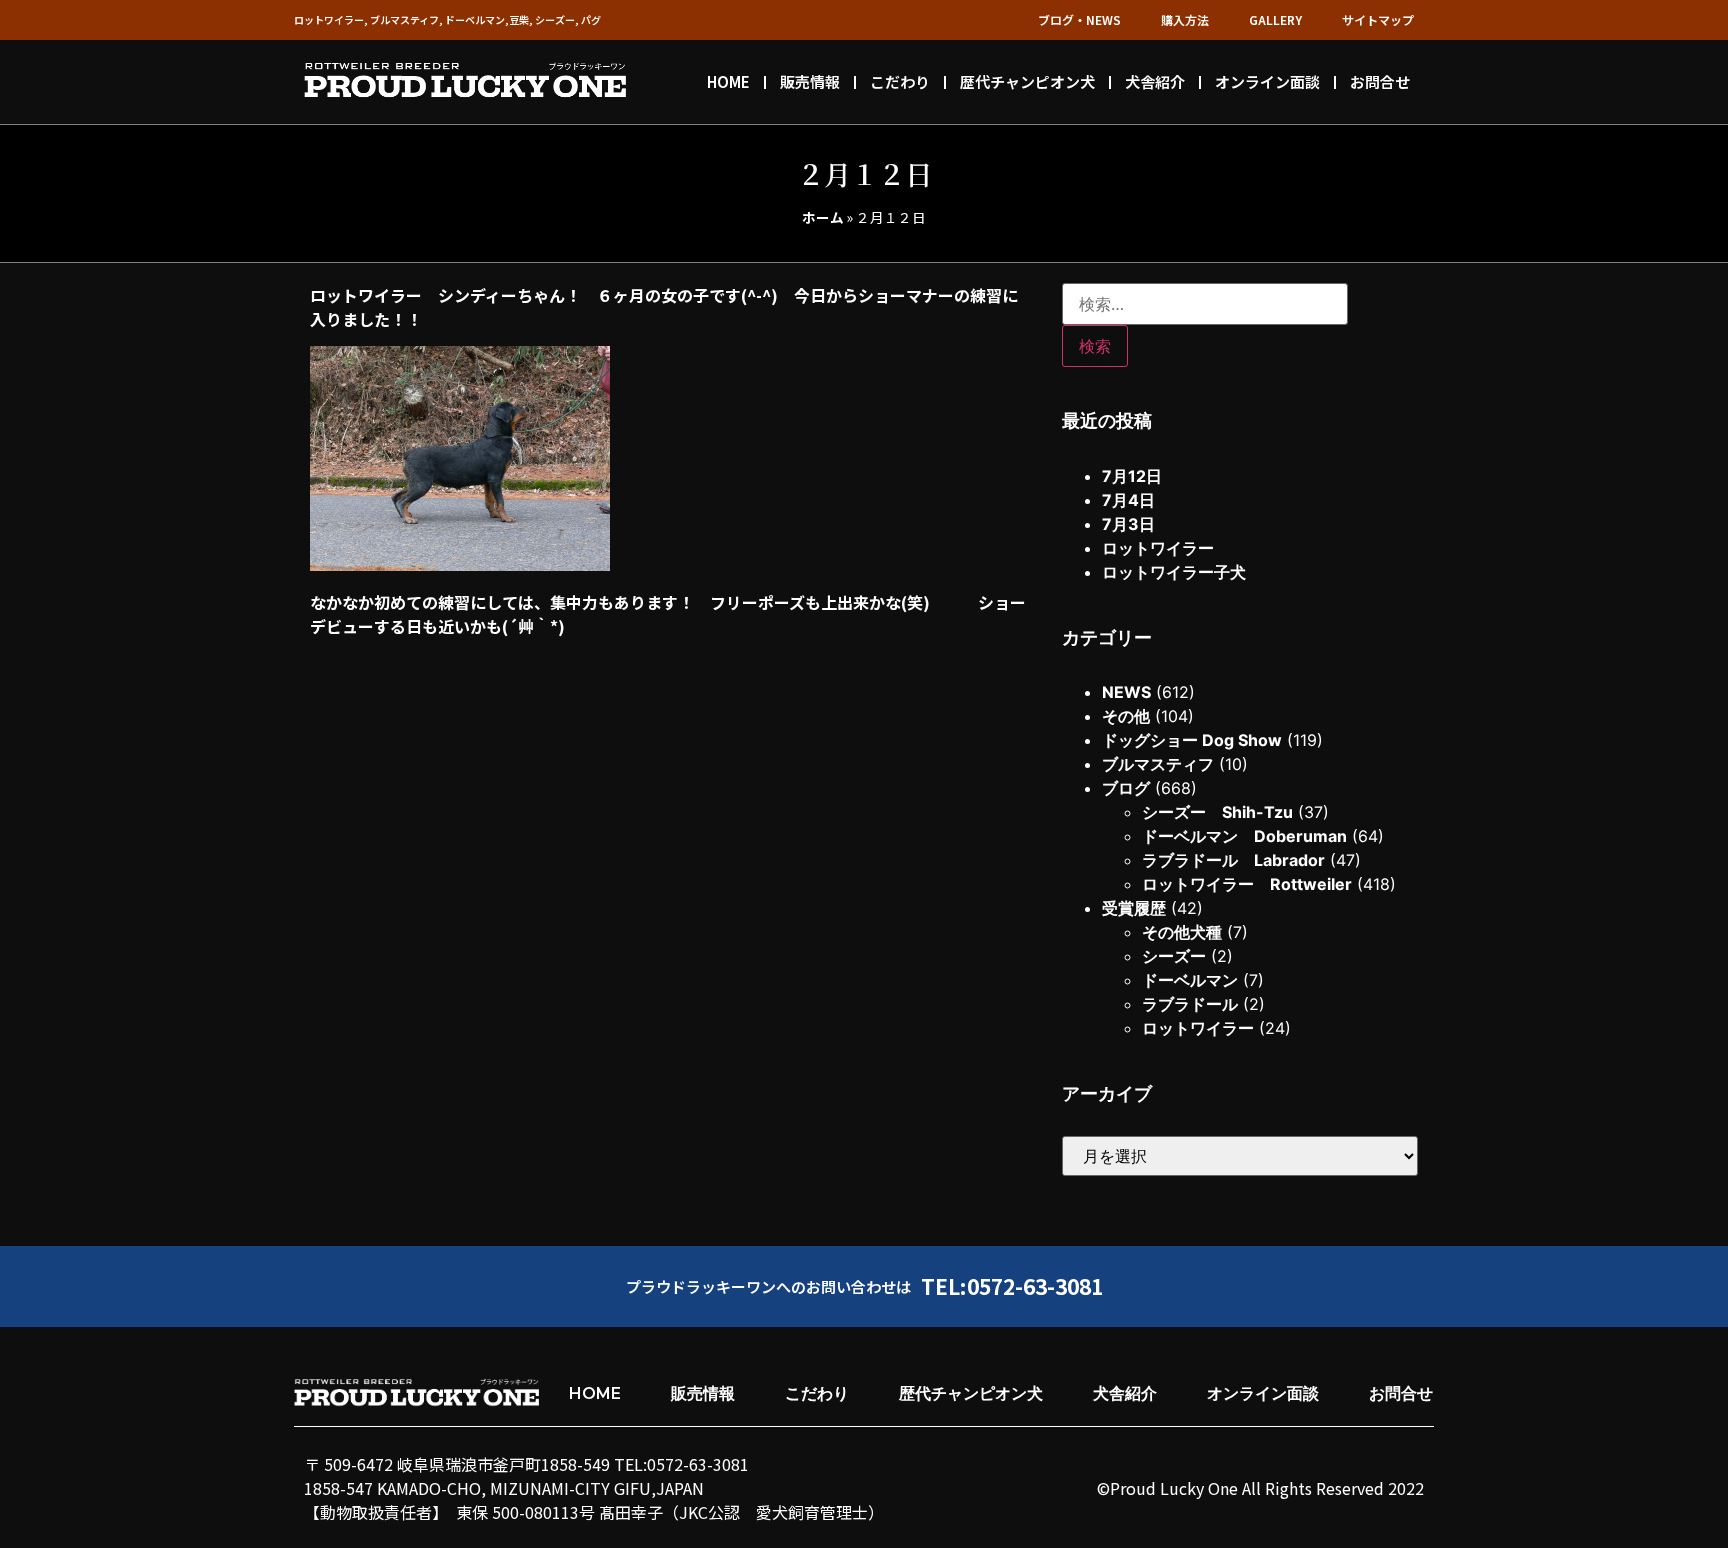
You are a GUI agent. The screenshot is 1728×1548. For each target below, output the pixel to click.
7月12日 (1132, 476)
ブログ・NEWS (1079, 19)
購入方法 (1185, 19)
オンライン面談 (1267, 81)
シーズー (1174, 956)
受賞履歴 (1134, 908)
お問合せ (1380, 81)
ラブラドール (1190, 1004)
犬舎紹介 (1155, 81)
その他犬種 (1182, 932)
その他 (1126, 716)
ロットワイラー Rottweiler (1247, 884)
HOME (728, 81)
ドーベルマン (1190, 980)
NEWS (1126, 692)
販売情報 (810, 81)
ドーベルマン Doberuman (1244, 836)
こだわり (900, 81)
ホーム (823, 217)
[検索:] (1205, 304)
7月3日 (1128, 524)
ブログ (1126, 788)
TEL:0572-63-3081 (1012, 1286)
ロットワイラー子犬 (1174, 572)
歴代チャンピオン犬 (1027, 81)
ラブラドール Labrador (1233, 860)
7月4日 (1128, 500)
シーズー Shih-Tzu (1217, 812)
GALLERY (1275, 19)
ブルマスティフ (1158, 764)
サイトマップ (1378, 19)
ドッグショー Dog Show (1192, 740)
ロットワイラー (1158, 548)
